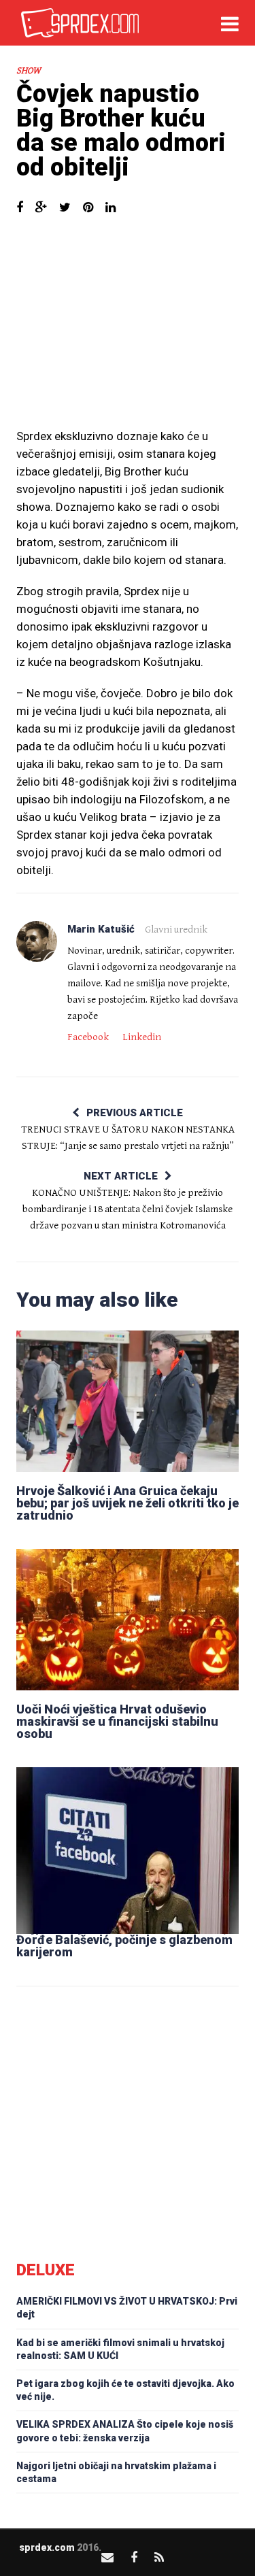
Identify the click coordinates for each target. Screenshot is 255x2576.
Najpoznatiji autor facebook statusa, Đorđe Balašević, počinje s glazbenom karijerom (124, 1940)
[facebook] (134, 2557)
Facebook (88, 1037)
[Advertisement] (128, 329)
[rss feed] (159, 2557)
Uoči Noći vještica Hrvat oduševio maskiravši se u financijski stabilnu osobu (117, 1721)
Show (29, 71)
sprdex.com (47, 2547)
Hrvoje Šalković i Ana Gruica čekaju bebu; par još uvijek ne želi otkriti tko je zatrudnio (128, 1503)
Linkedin (142, 1037)
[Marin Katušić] (37, 941)
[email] (107, 2557)
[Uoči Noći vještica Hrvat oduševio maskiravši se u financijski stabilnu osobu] (128, 1619)
